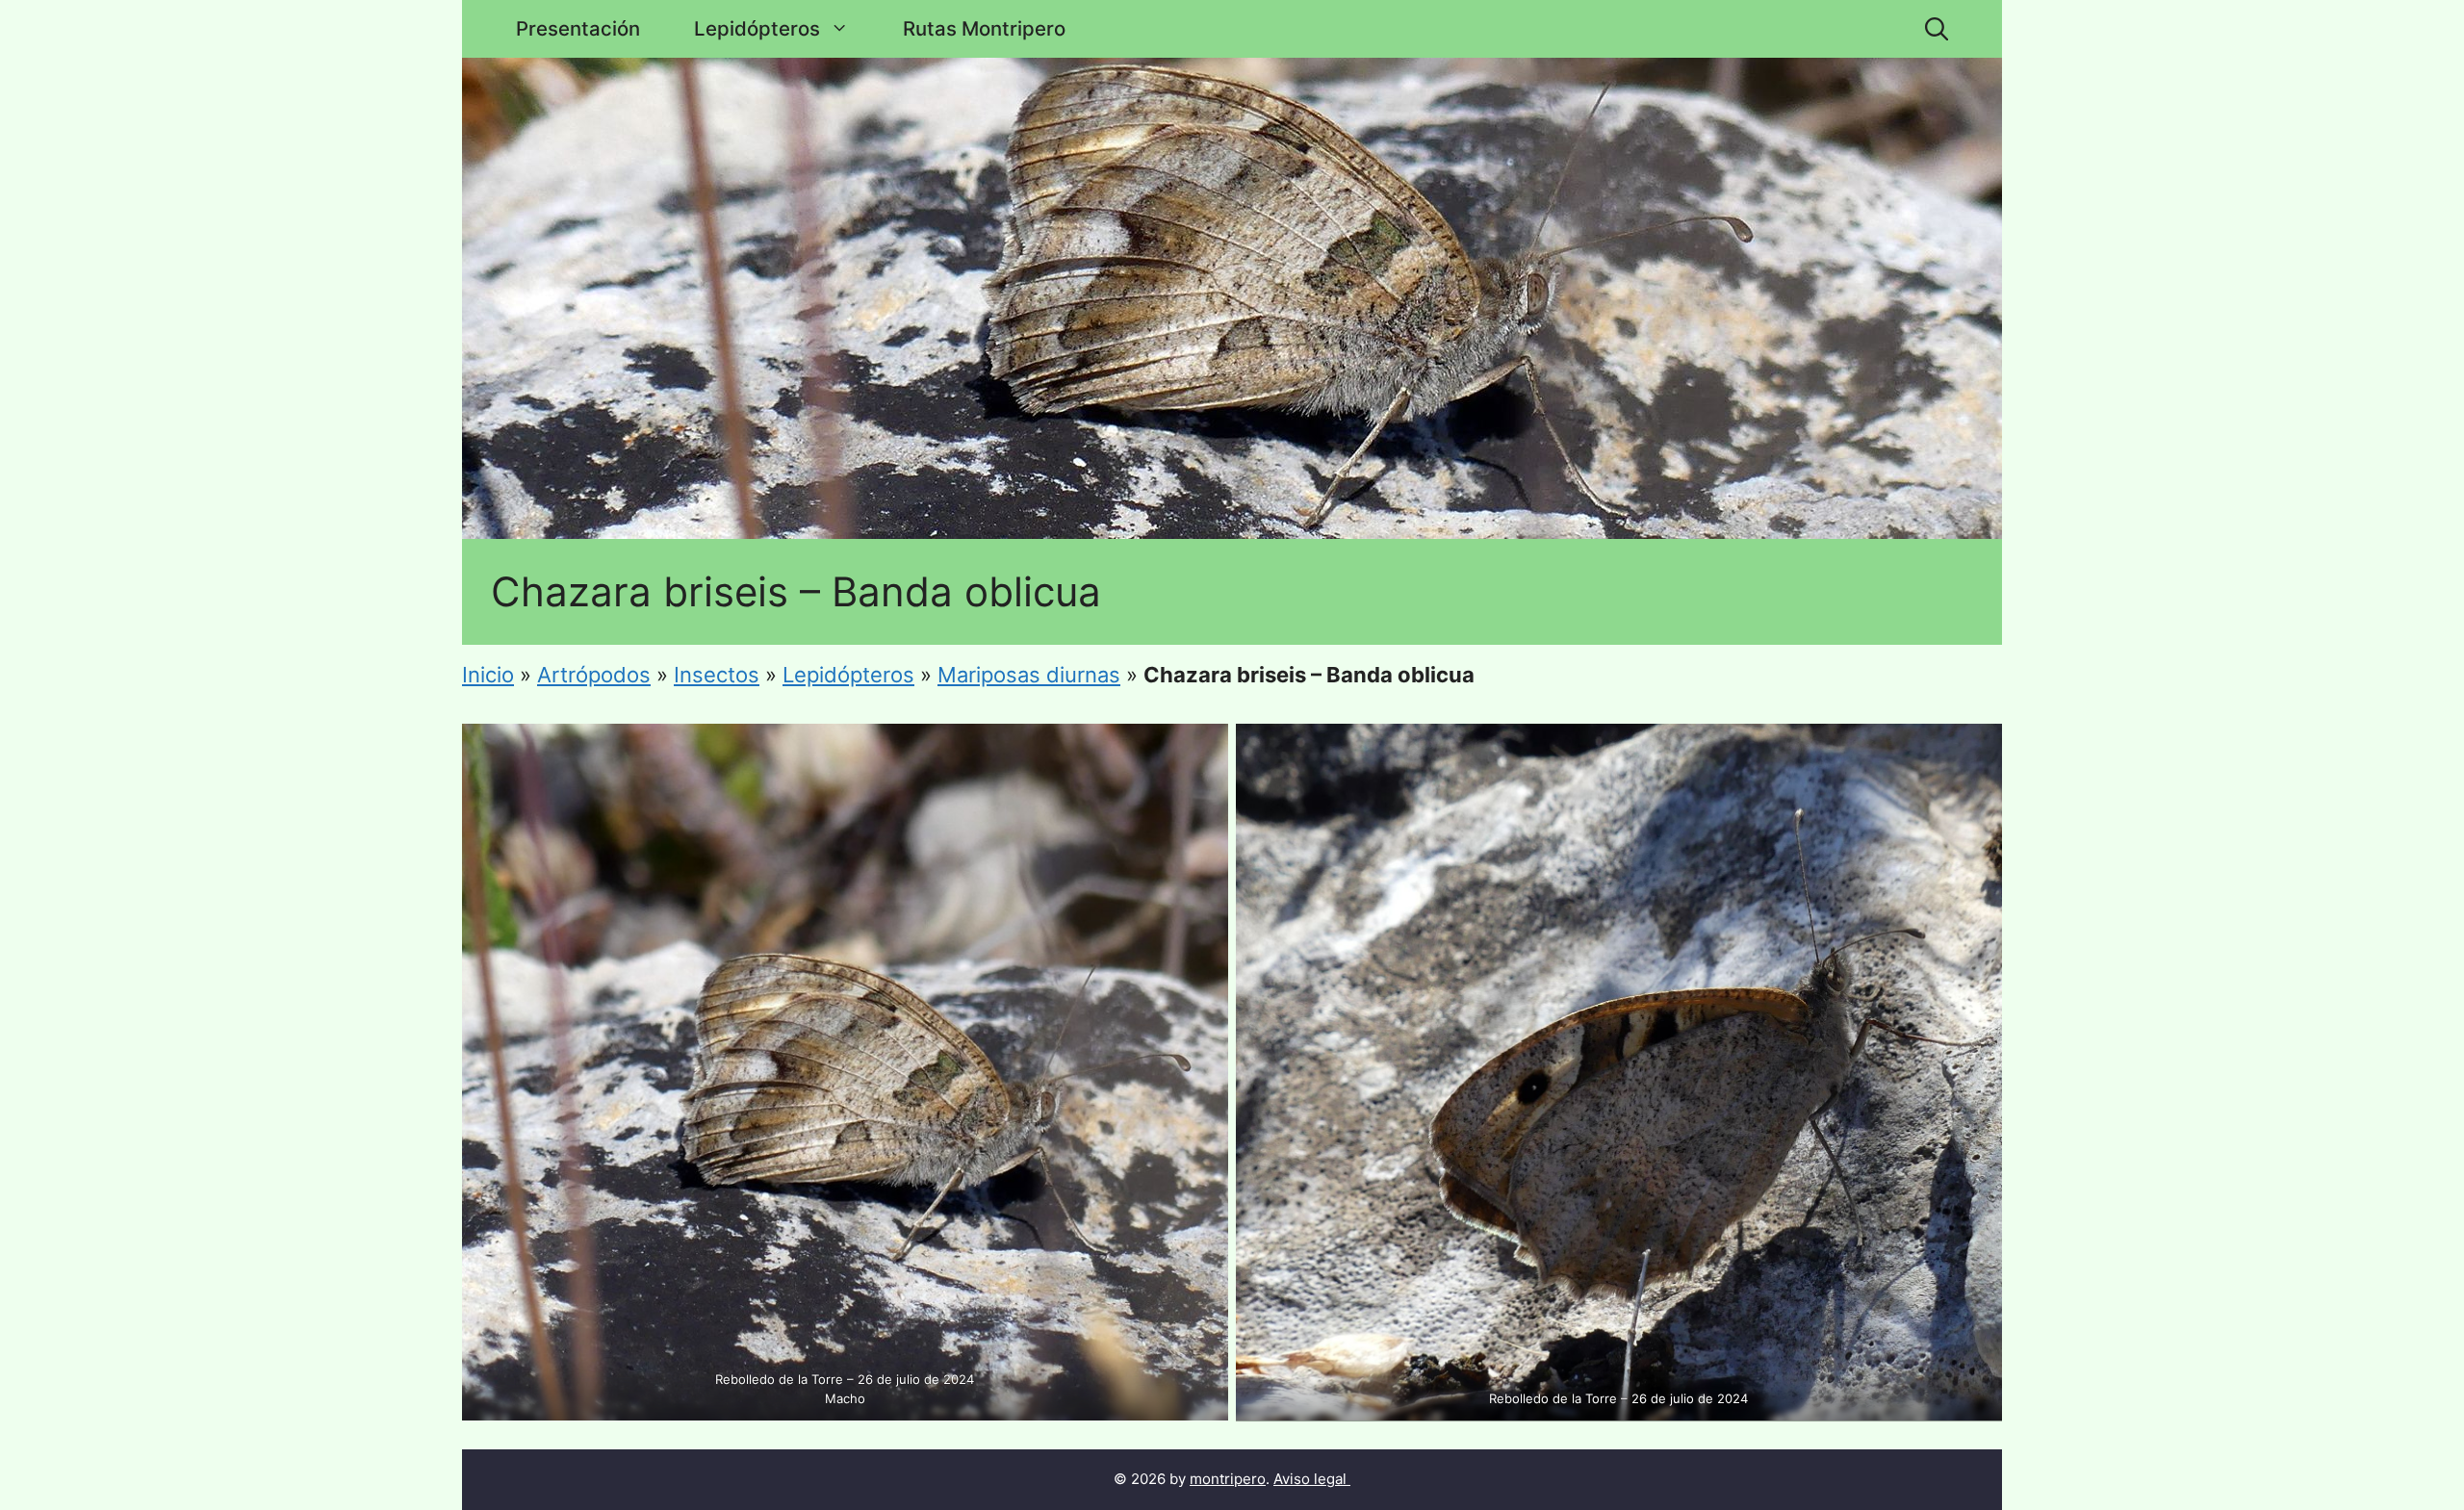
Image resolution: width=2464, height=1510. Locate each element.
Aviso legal (1310, 1479)
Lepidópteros (757, 28)
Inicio (488, 675)
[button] (1937, 29)
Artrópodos (594, 675)
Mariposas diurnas (1029, 675)
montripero (1228, 1479)
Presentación (578, 28)
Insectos (717, 675)
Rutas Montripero (984, 28)
